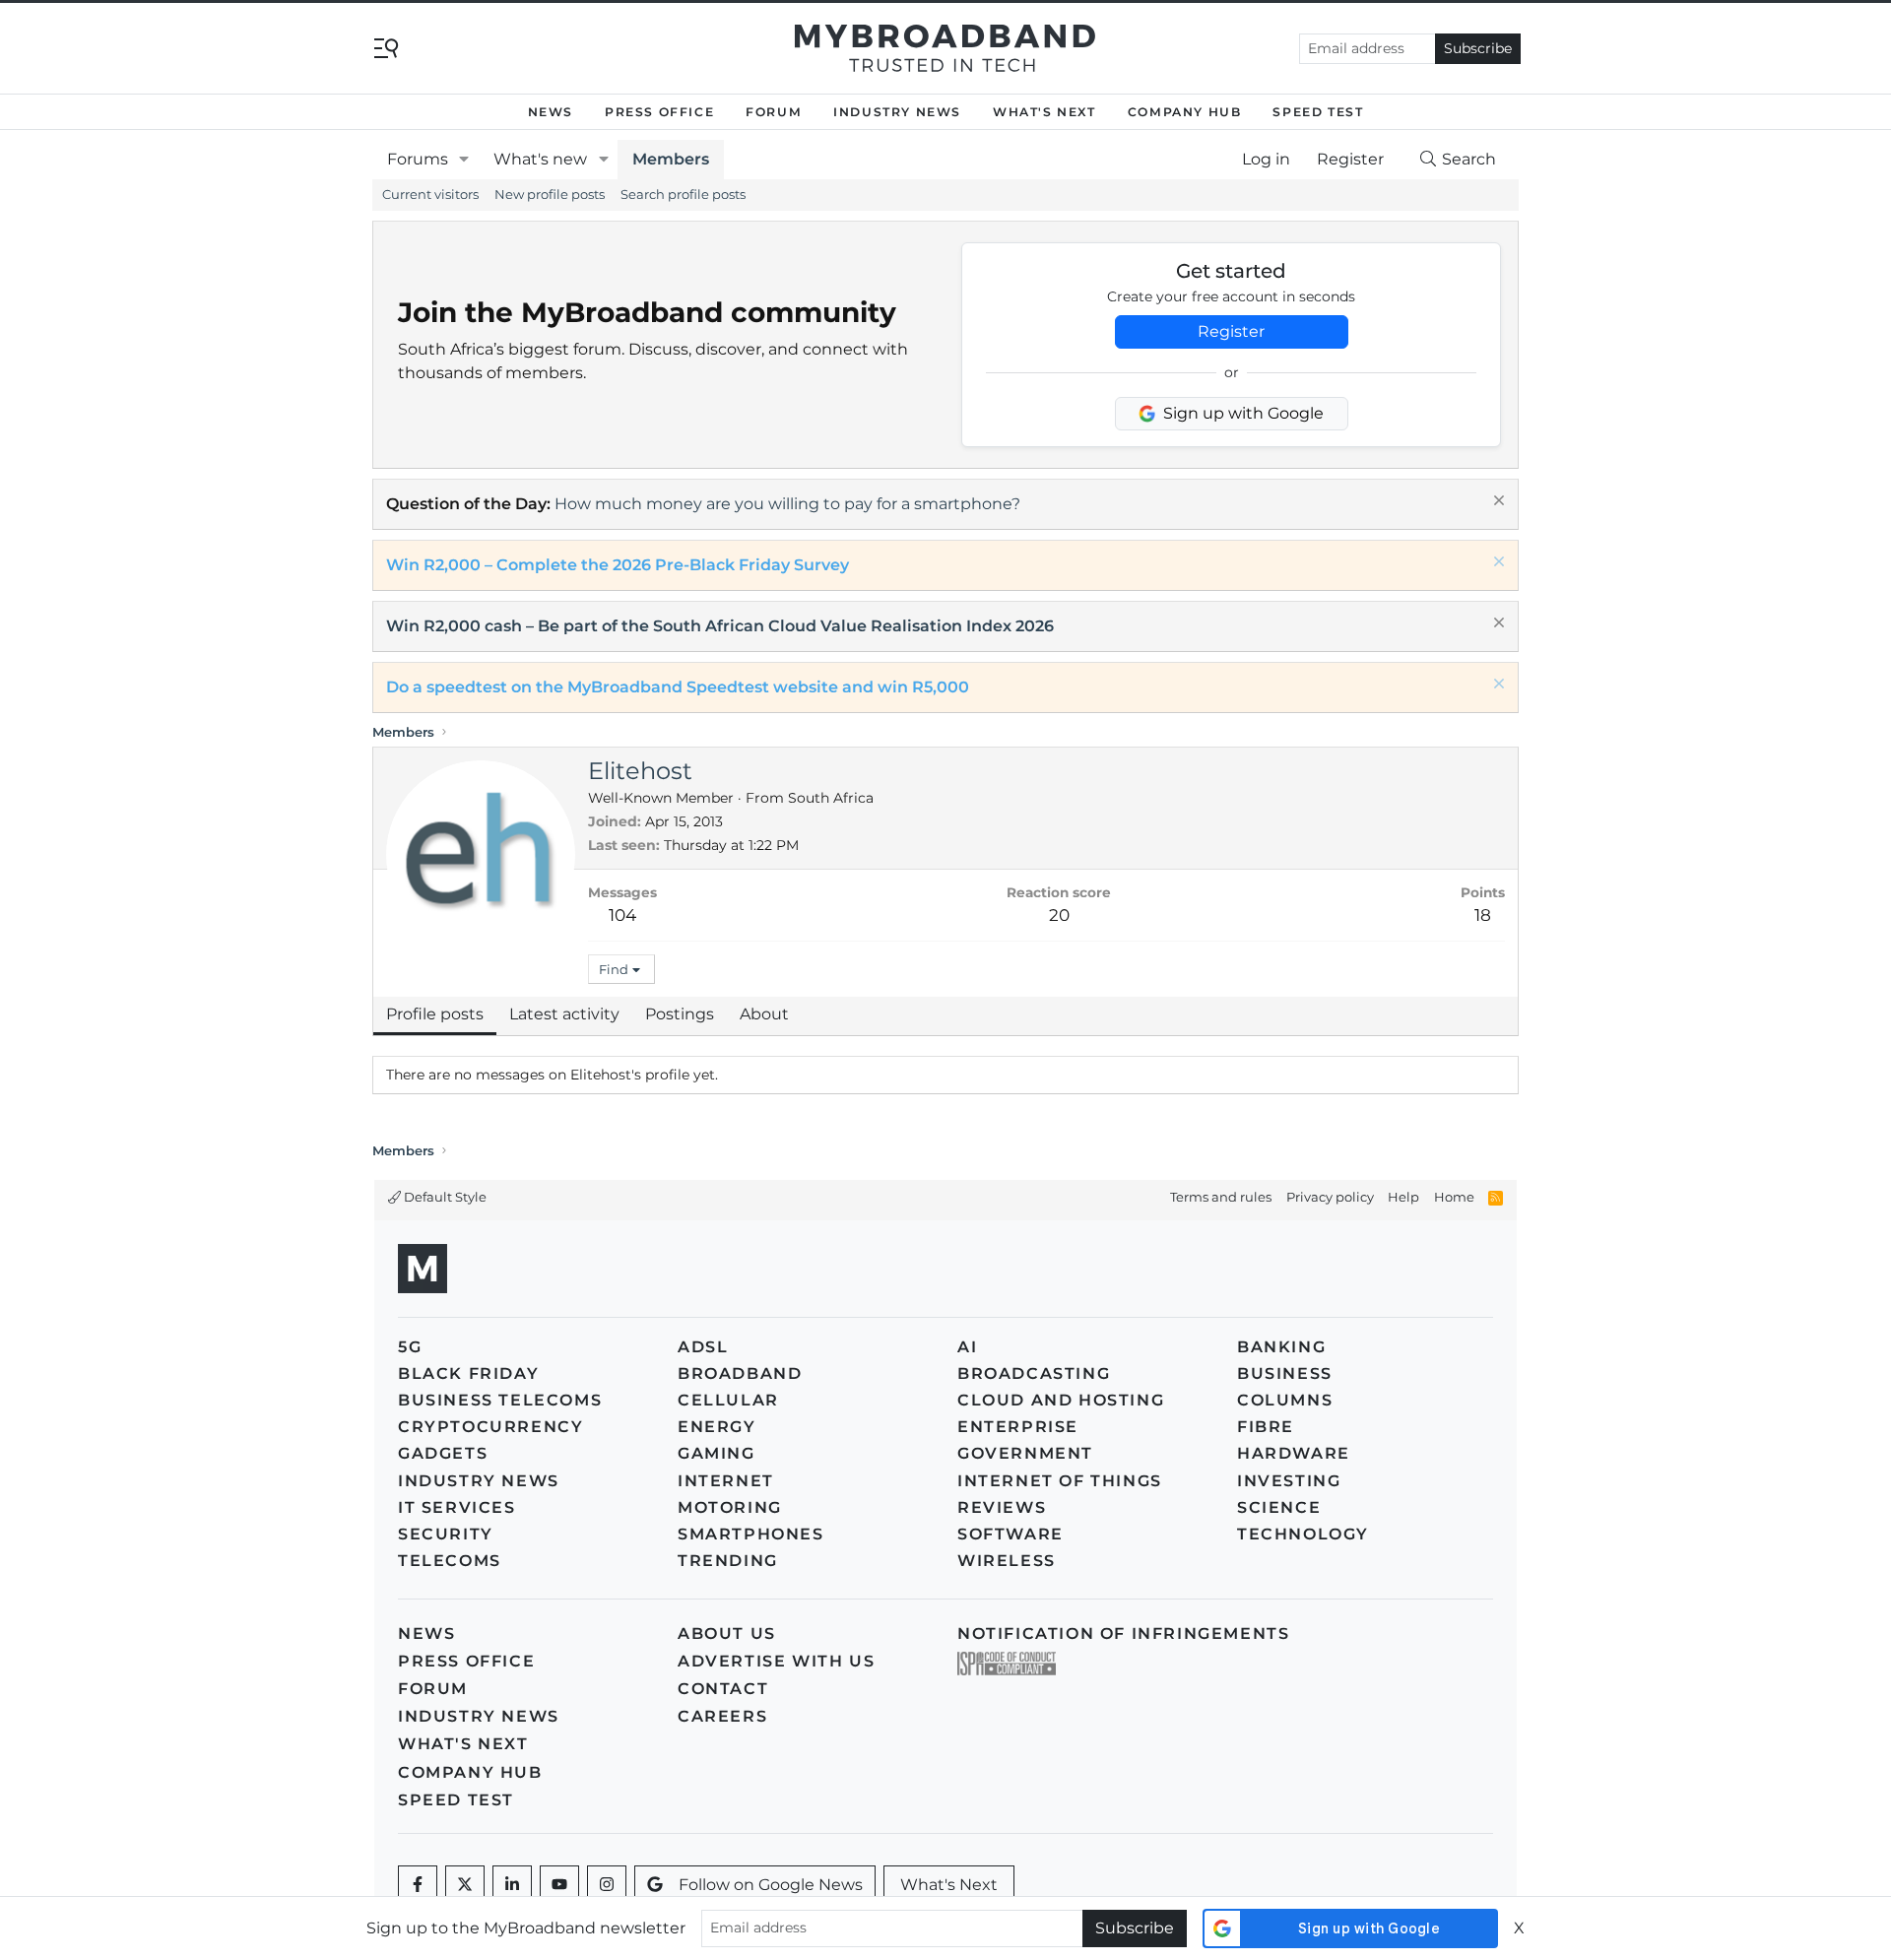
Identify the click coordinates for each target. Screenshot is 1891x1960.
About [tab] (764, 1014)
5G (410, 1347)
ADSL (703, 1347)
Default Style (444, 1197)
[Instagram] (607, 1885)
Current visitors (430, 194)
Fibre (1266, 1427)
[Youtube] (559, 1885)
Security (446, 1534)
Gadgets (443, 1453)
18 (1483, 915)
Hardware (1294, 1453)
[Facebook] (418, 1885)
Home (1454, 1197)
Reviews (1002, 1507)
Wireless (1007, 1561)
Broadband (740, 1373)
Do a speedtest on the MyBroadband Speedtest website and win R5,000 (678, 687)
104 (622, 915)
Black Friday (468, 1373)
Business (1285, 1373)
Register (1231, 331)
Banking (1281, 1347)
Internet (726, 1481)
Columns (1285, 1400)
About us (727, 1633)
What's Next (1044, 112)
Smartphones (751, 1534)
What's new (540, 159)
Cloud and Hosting (1061, 1400)
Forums (418, 159)
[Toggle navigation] (386, 47)
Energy (717, 1427)
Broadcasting (1034, 1373)
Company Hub (1185, 112)
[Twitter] (465, 1885)
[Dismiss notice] (1497, 503)
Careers (722, 1716)
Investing (1289, 1481)
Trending (728, 1561)
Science (1279, 1507)
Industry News (897, 112)
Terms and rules (1221, 1197)
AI (967, 1347)
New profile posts (550, 194)
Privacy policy (1330, 1197)
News (551, 112)
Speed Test (1318, 112)
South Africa (831, 798)
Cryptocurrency (490, 1427)
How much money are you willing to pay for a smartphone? (787, 504)
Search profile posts (683, 194)
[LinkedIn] (512, 1885)
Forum (774, 112)
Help (1403, 1197)
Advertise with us (776, 1661)
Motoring (730, 1507)
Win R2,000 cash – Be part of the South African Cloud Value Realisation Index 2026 (720, 626)
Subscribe (1478, 48)
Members (671, 159)
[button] (464, 160)
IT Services (457, 1507)
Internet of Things (1060, 1481)
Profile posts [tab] (435, 1014)
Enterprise (1018, 1427)
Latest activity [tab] (564, 1014)
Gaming (717, 1453)
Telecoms (450, 1561)
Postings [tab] (680, 1014)
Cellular (728, 1400)
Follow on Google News (771, 1885)
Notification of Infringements (1123, 1633)
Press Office (659, 112)
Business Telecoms (500, 1400)
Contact (723, 1689)
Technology (1303, 1534)
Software (1011, 1534)
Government (1025, 1453)
